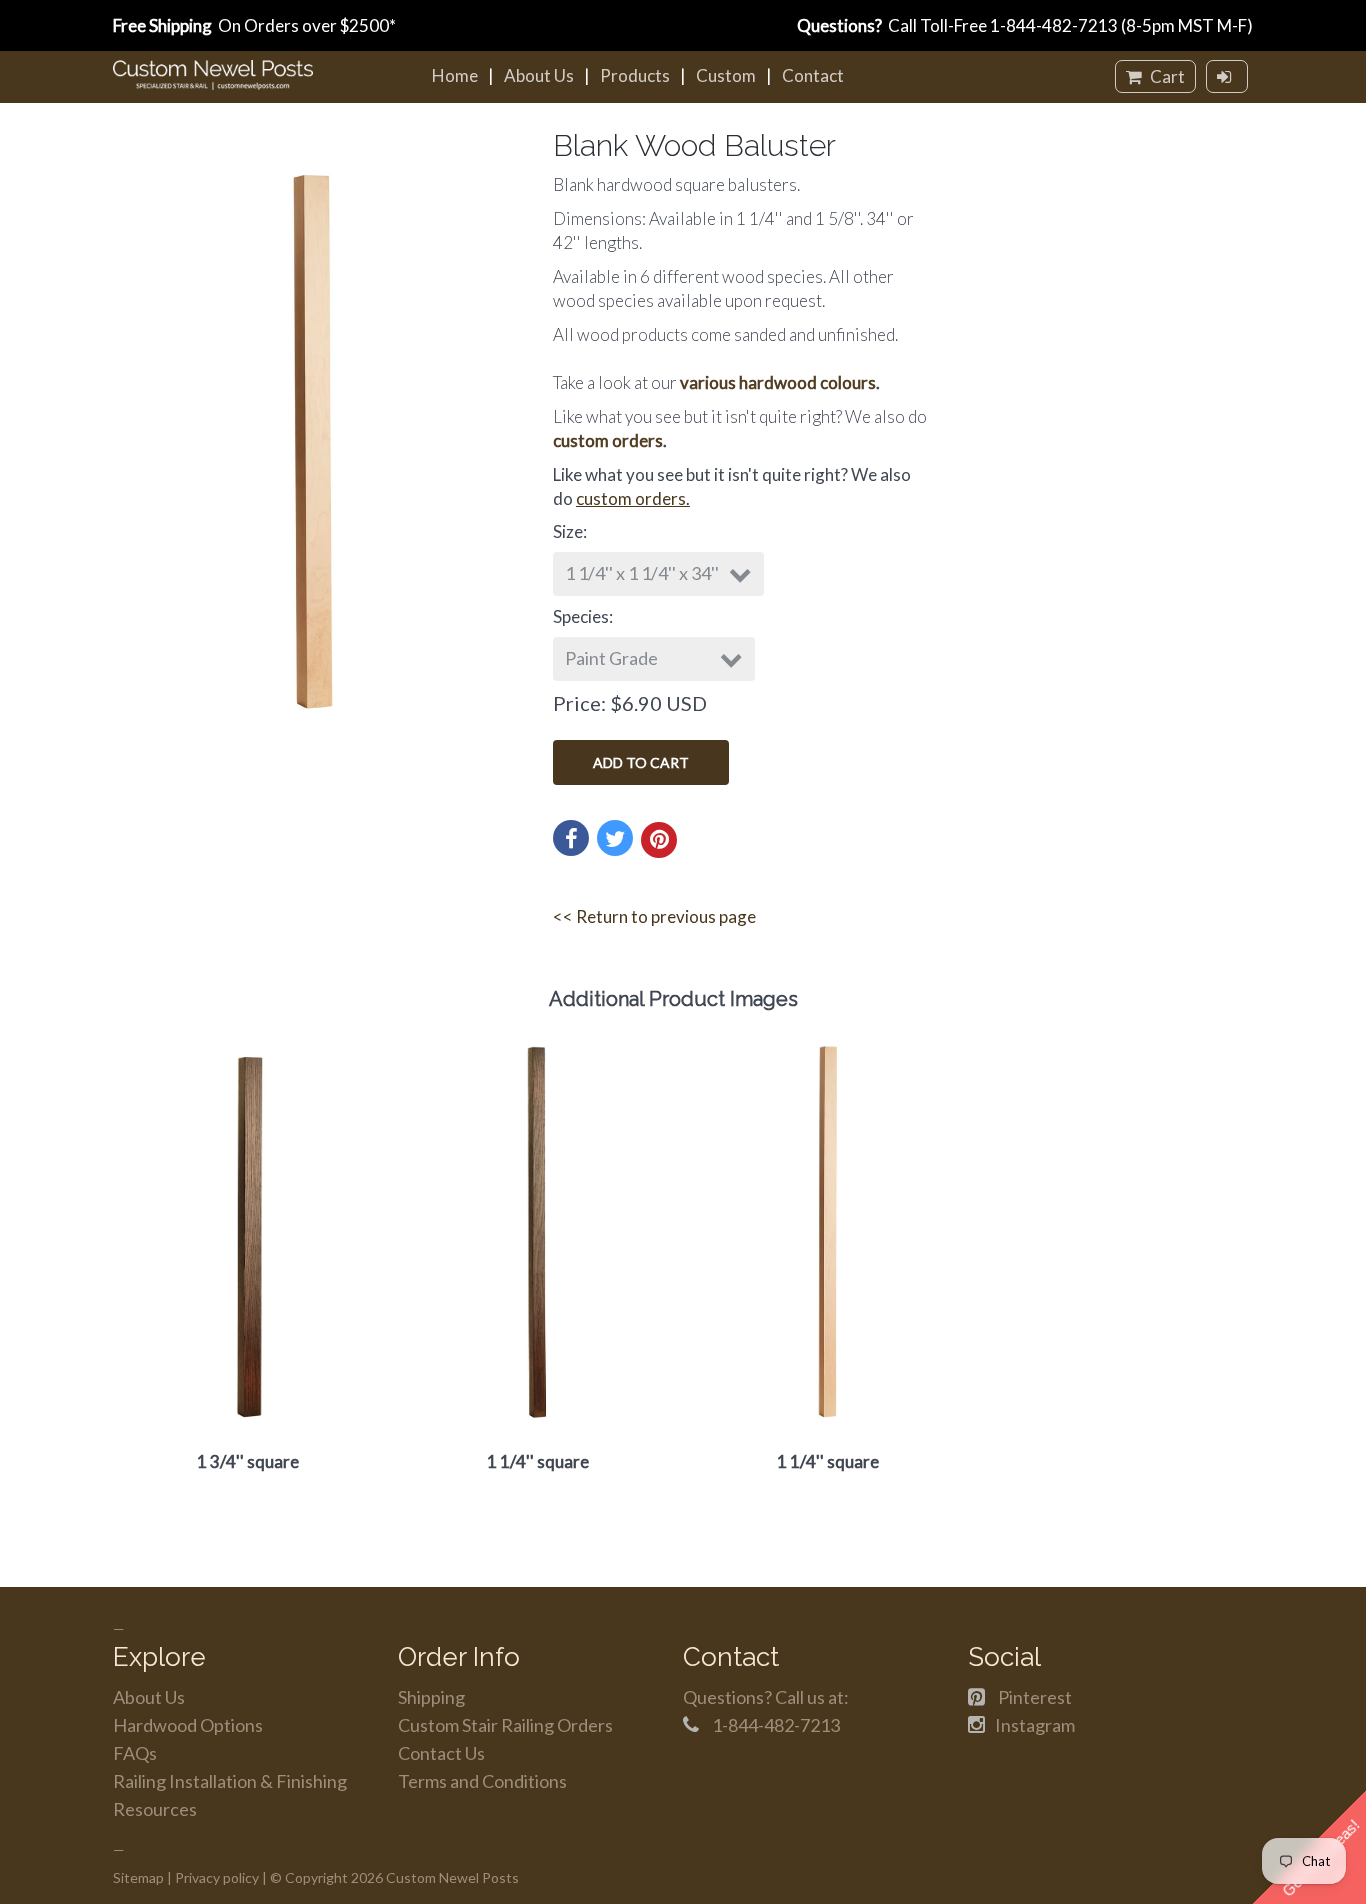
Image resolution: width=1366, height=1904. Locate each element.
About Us (539, 75)
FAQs (135, 1753)
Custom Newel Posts (452, 1877)
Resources (155, 1809)
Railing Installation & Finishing (230, 1781)
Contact (813, 75)
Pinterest (1035, 1697)
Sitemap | (142, 1877)
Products (635, 75)
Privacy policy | (221, 1877)
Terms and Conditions (482, 1781)
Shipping (431, 1697)
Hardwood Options (188, 1725)
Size (568, 531)
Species (581, 616)
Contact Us (441, 1753)
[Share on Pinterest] (659, 840)
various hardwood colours (778, 382)
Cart (1166, 76)
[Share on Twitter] (615, 838)
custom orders (608, 440)
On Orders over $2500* (254, 25)
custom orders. (633, 498)
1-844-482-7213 (1054, 25)
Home (455, 75)
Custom (726, 75)
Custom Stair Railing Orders (505, 1725)
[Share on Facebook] (571, 838)
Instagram (1035, 1725)
